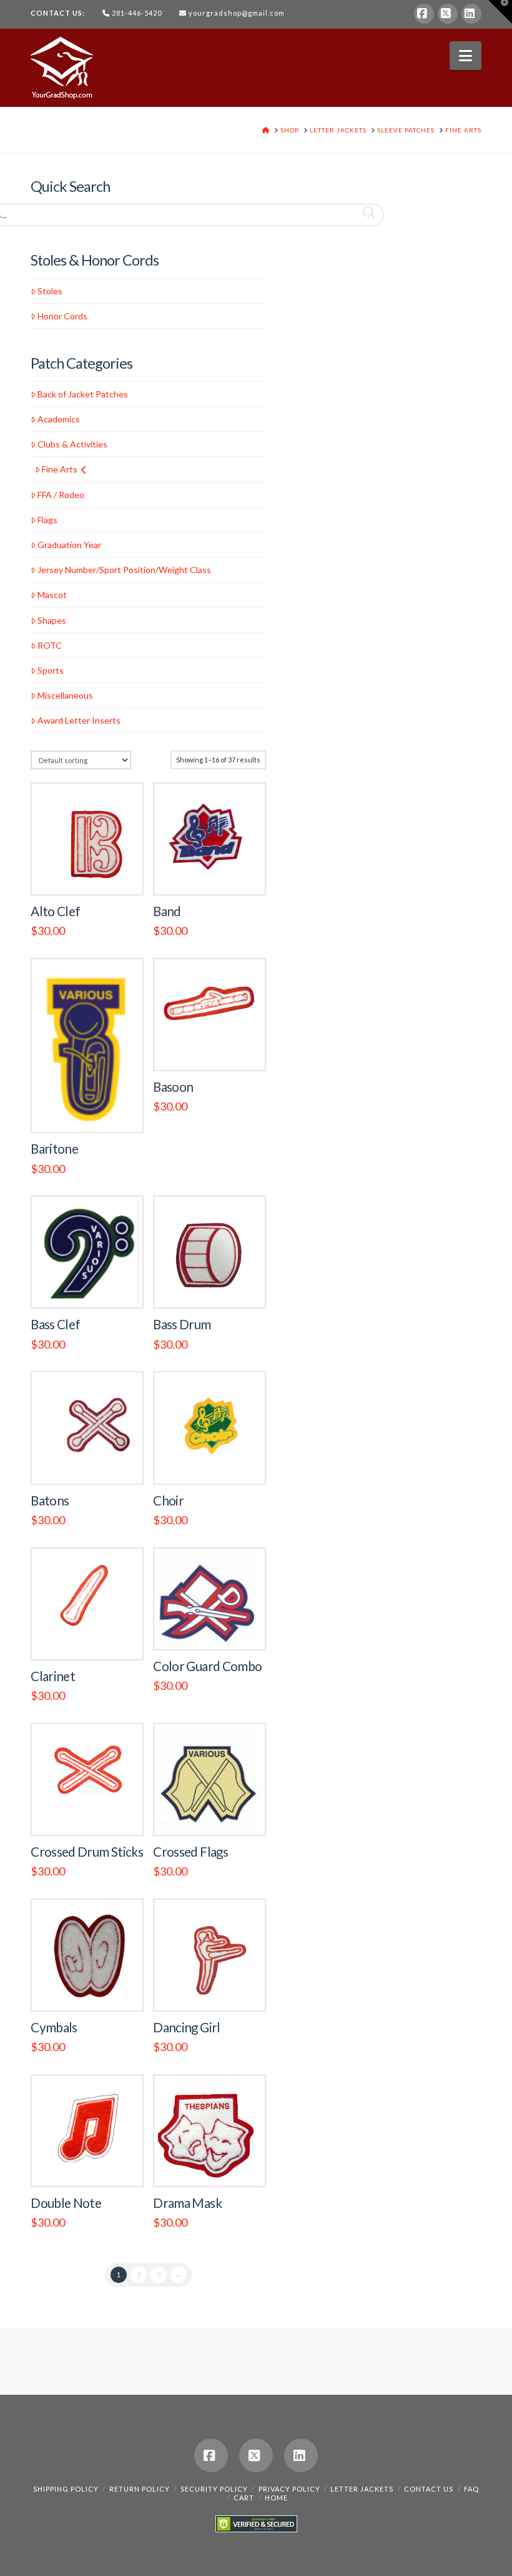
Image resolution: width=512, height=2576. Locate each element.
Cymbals (54, 2027)
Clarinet (53, 1676)
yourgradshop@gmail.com (237, 13)
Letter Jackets (362, 2489)
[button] (465, 56)
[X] (448, 14)
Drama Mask (187, 2203)
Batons (50, 1500)
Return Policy (140, 2489)
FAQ (471, 2489)
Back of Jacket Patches (83, 394)
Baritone (54, 1149)
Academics (59, 419)
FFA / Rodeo (61, 495)
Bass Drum (182, 1324)
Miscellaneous (65, 695)
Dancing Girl (186, 2027)
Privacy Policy (289, 2489)
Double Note (66, 2203)
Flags (47, 520)
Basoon (173, 1087)
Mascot (52, 595)
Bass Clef (55, 1324)
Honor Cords (62, 316)
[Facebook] (424, 14)
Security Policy (214, 2489)
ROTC (50, 645)
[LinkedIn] (471, 14)
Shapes (52, 620)
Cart (244, 2498)
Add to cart (92, 872)
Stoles (50, 291)
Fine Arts (60, 469)
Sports (51, 670)
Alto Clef (55, 911)
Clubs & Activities (72, 444)
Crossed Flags (190, 1852)
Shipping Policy (66, 2489)
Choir (168, 1500)
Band (167, 911)
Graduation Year (69, 545)
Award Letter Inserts (79, 720)
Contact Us (429, 2489)
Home (276, 2498)
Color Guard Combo (207, 1666)
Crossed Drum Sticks (87, 1852)
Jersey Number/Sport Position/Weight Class (124, 570)
